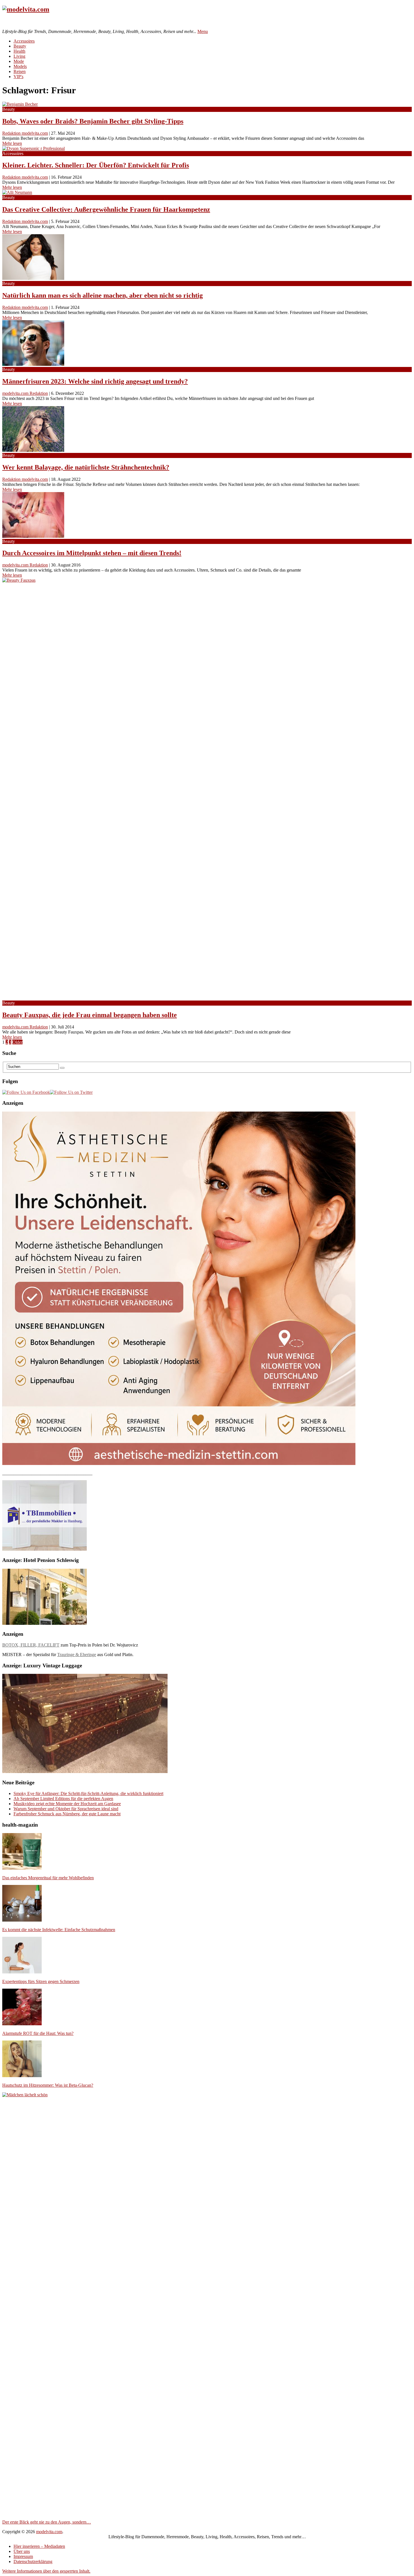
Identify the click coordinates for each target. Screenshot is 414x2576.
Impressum (23, 2556)
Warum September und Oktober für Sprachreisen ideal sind (66, 1809)
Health (19, 51)
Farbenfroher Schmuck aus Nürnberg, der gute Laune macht (67, 1814)
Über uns (22, 2551)
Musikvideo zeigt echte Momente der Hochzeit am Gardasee (67, 1804)
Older (17, 1042)
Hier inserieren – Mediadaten (39, 2546)
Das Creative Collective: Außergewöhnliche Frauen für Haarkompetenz (106, 209)
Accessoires (24, 41)
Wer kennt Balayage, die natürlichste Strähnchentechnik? (86, 467)
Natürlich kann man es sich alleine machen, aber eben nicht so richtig (103, 295)
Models (20, 66)
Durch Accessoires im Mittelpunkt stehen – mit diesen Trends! (92, 553)
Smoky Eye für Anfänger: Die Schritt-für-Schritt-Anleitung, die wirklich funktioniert (88, 1793)
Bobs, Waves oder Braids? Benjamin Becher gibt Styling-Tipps (93, 121)
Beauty (20, 46)
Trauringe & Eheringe (77, 1655)
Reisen (20, 71)
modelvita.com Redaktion (25, 393)
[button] (46, 2571)
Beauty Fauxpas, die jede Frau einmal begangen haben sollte (90, 1015)
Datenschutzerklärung (33, 2561)
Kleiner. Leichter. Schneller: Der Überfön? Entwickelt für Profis (96, 165)
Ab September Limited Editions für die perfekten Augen (63, 1799)
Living (19, 56)
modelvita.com (49, 2532)
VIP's (18, 77)
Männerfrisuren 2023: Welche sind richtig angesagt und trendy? (95, 381)
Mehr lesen (12, 143)
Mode (19, 61)
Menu (203, 31)
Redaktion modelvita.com (25, 133)
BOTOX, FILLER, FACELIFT (31, 1645)
